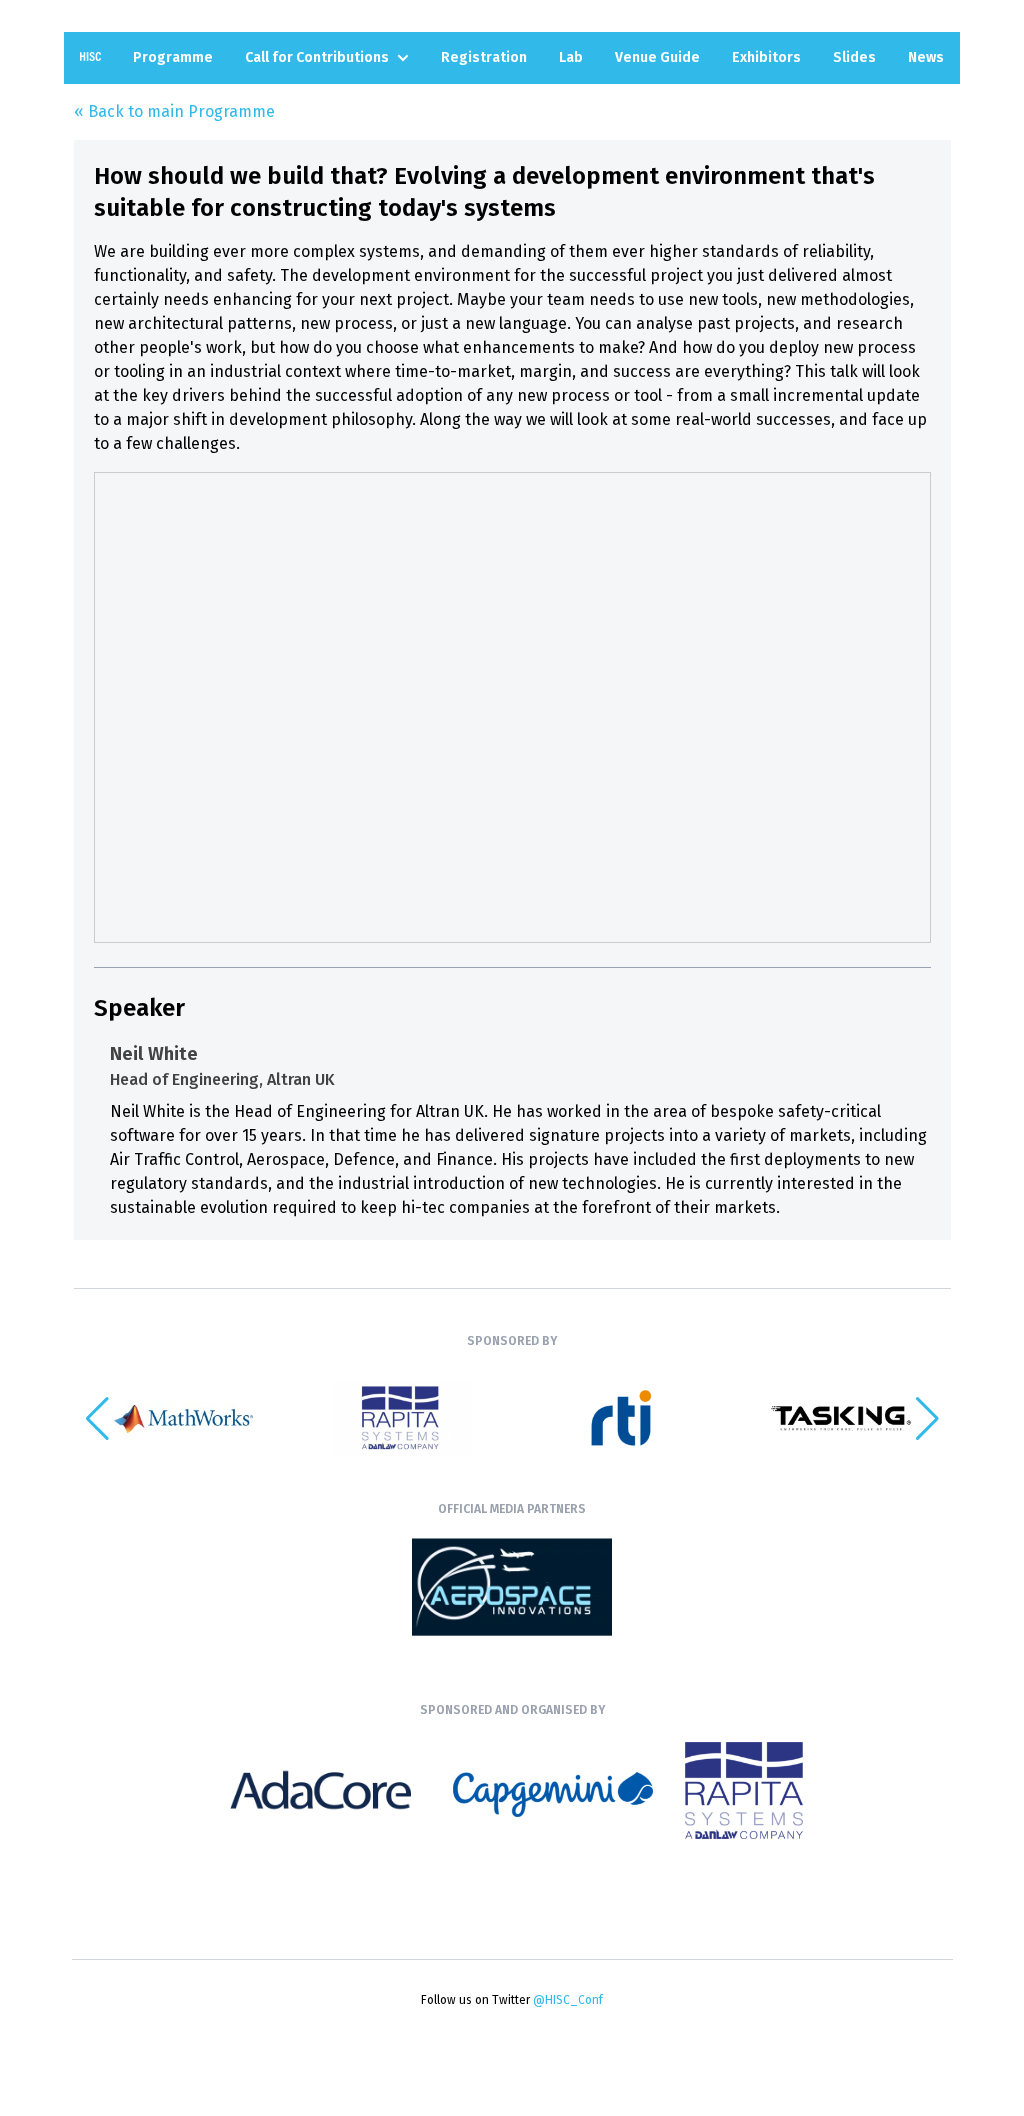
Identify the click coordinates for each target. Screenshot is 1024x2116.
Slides (854, 57)
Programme (173, 57)
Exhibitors (766, 57)
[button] (927, 1419)
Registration (484, 57)
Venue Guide (657, 57)
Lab (571, 57)
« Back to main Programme (174, 111)
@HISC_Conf (568, 2000)
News (926, 57)
